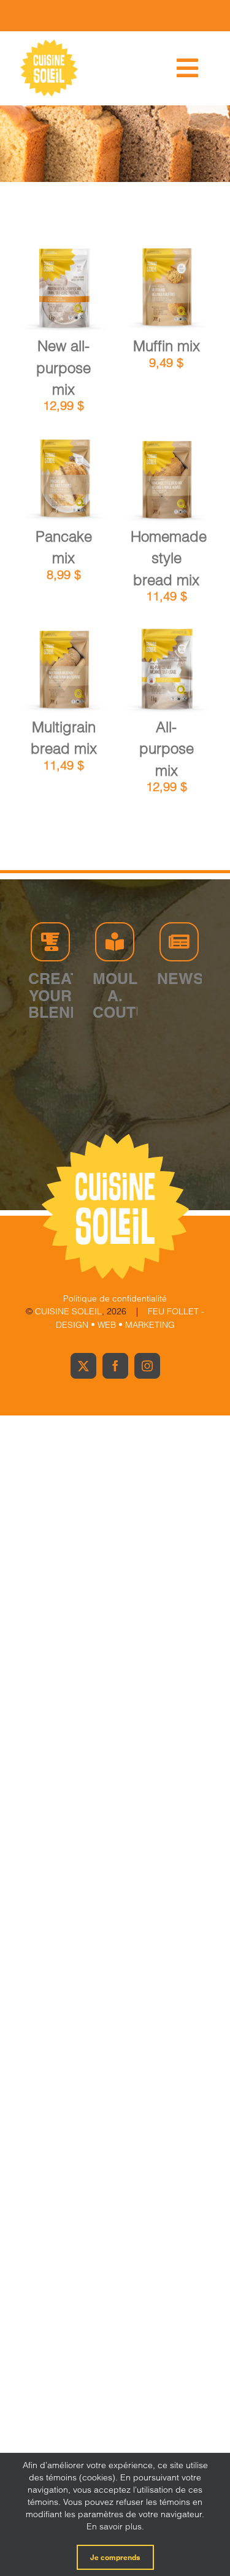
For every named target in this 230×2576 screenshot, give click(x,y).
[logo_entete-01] (49, 43)
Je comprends (115, 2557)
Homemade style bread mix (169, 558)
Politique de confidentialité (115, 1298)
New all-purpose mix (63, 368)
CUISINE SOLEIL (68, 1311)
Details (72, 298)
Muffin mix (167, 346)
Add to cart (63, 285)
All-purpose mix (167, 749)
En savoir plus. (115, 2526)
